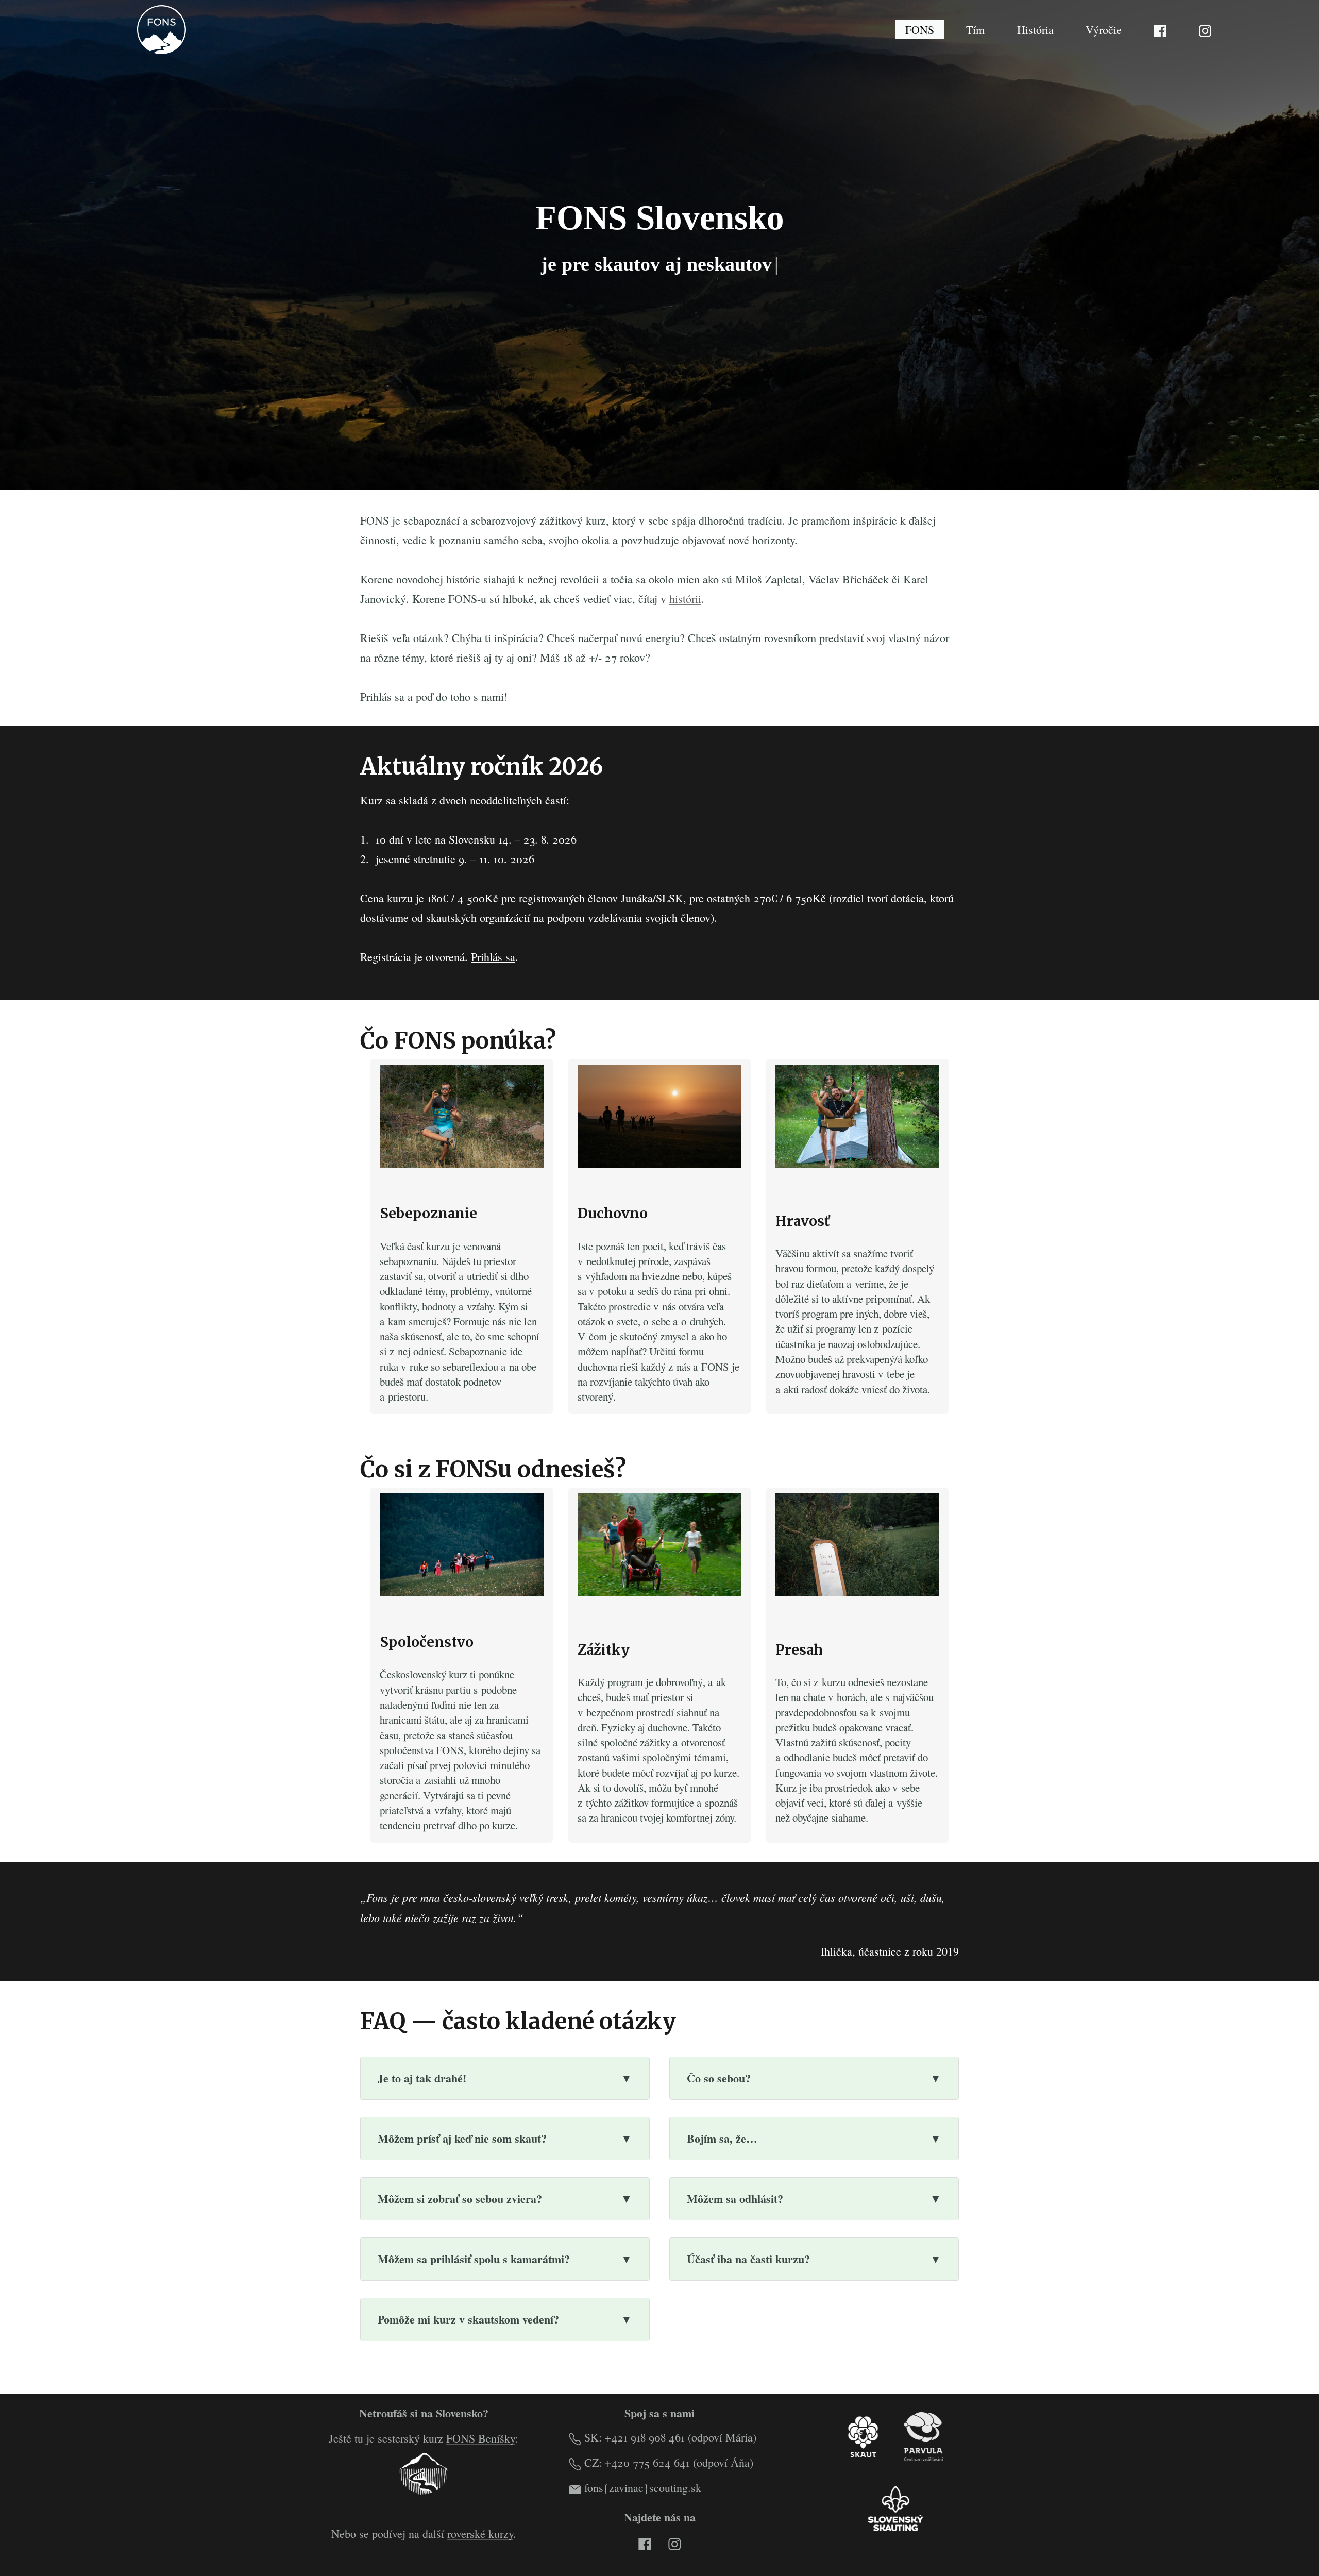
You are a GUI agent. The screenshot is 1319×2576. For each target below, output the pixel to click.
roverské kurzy (480, 2533)
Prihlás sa (493, 957)
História (1035, 29)
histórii (685, 599)
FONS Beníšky (481, 2438)
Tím (975, 29)
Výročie (1104, 29)
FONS (920, 29)
